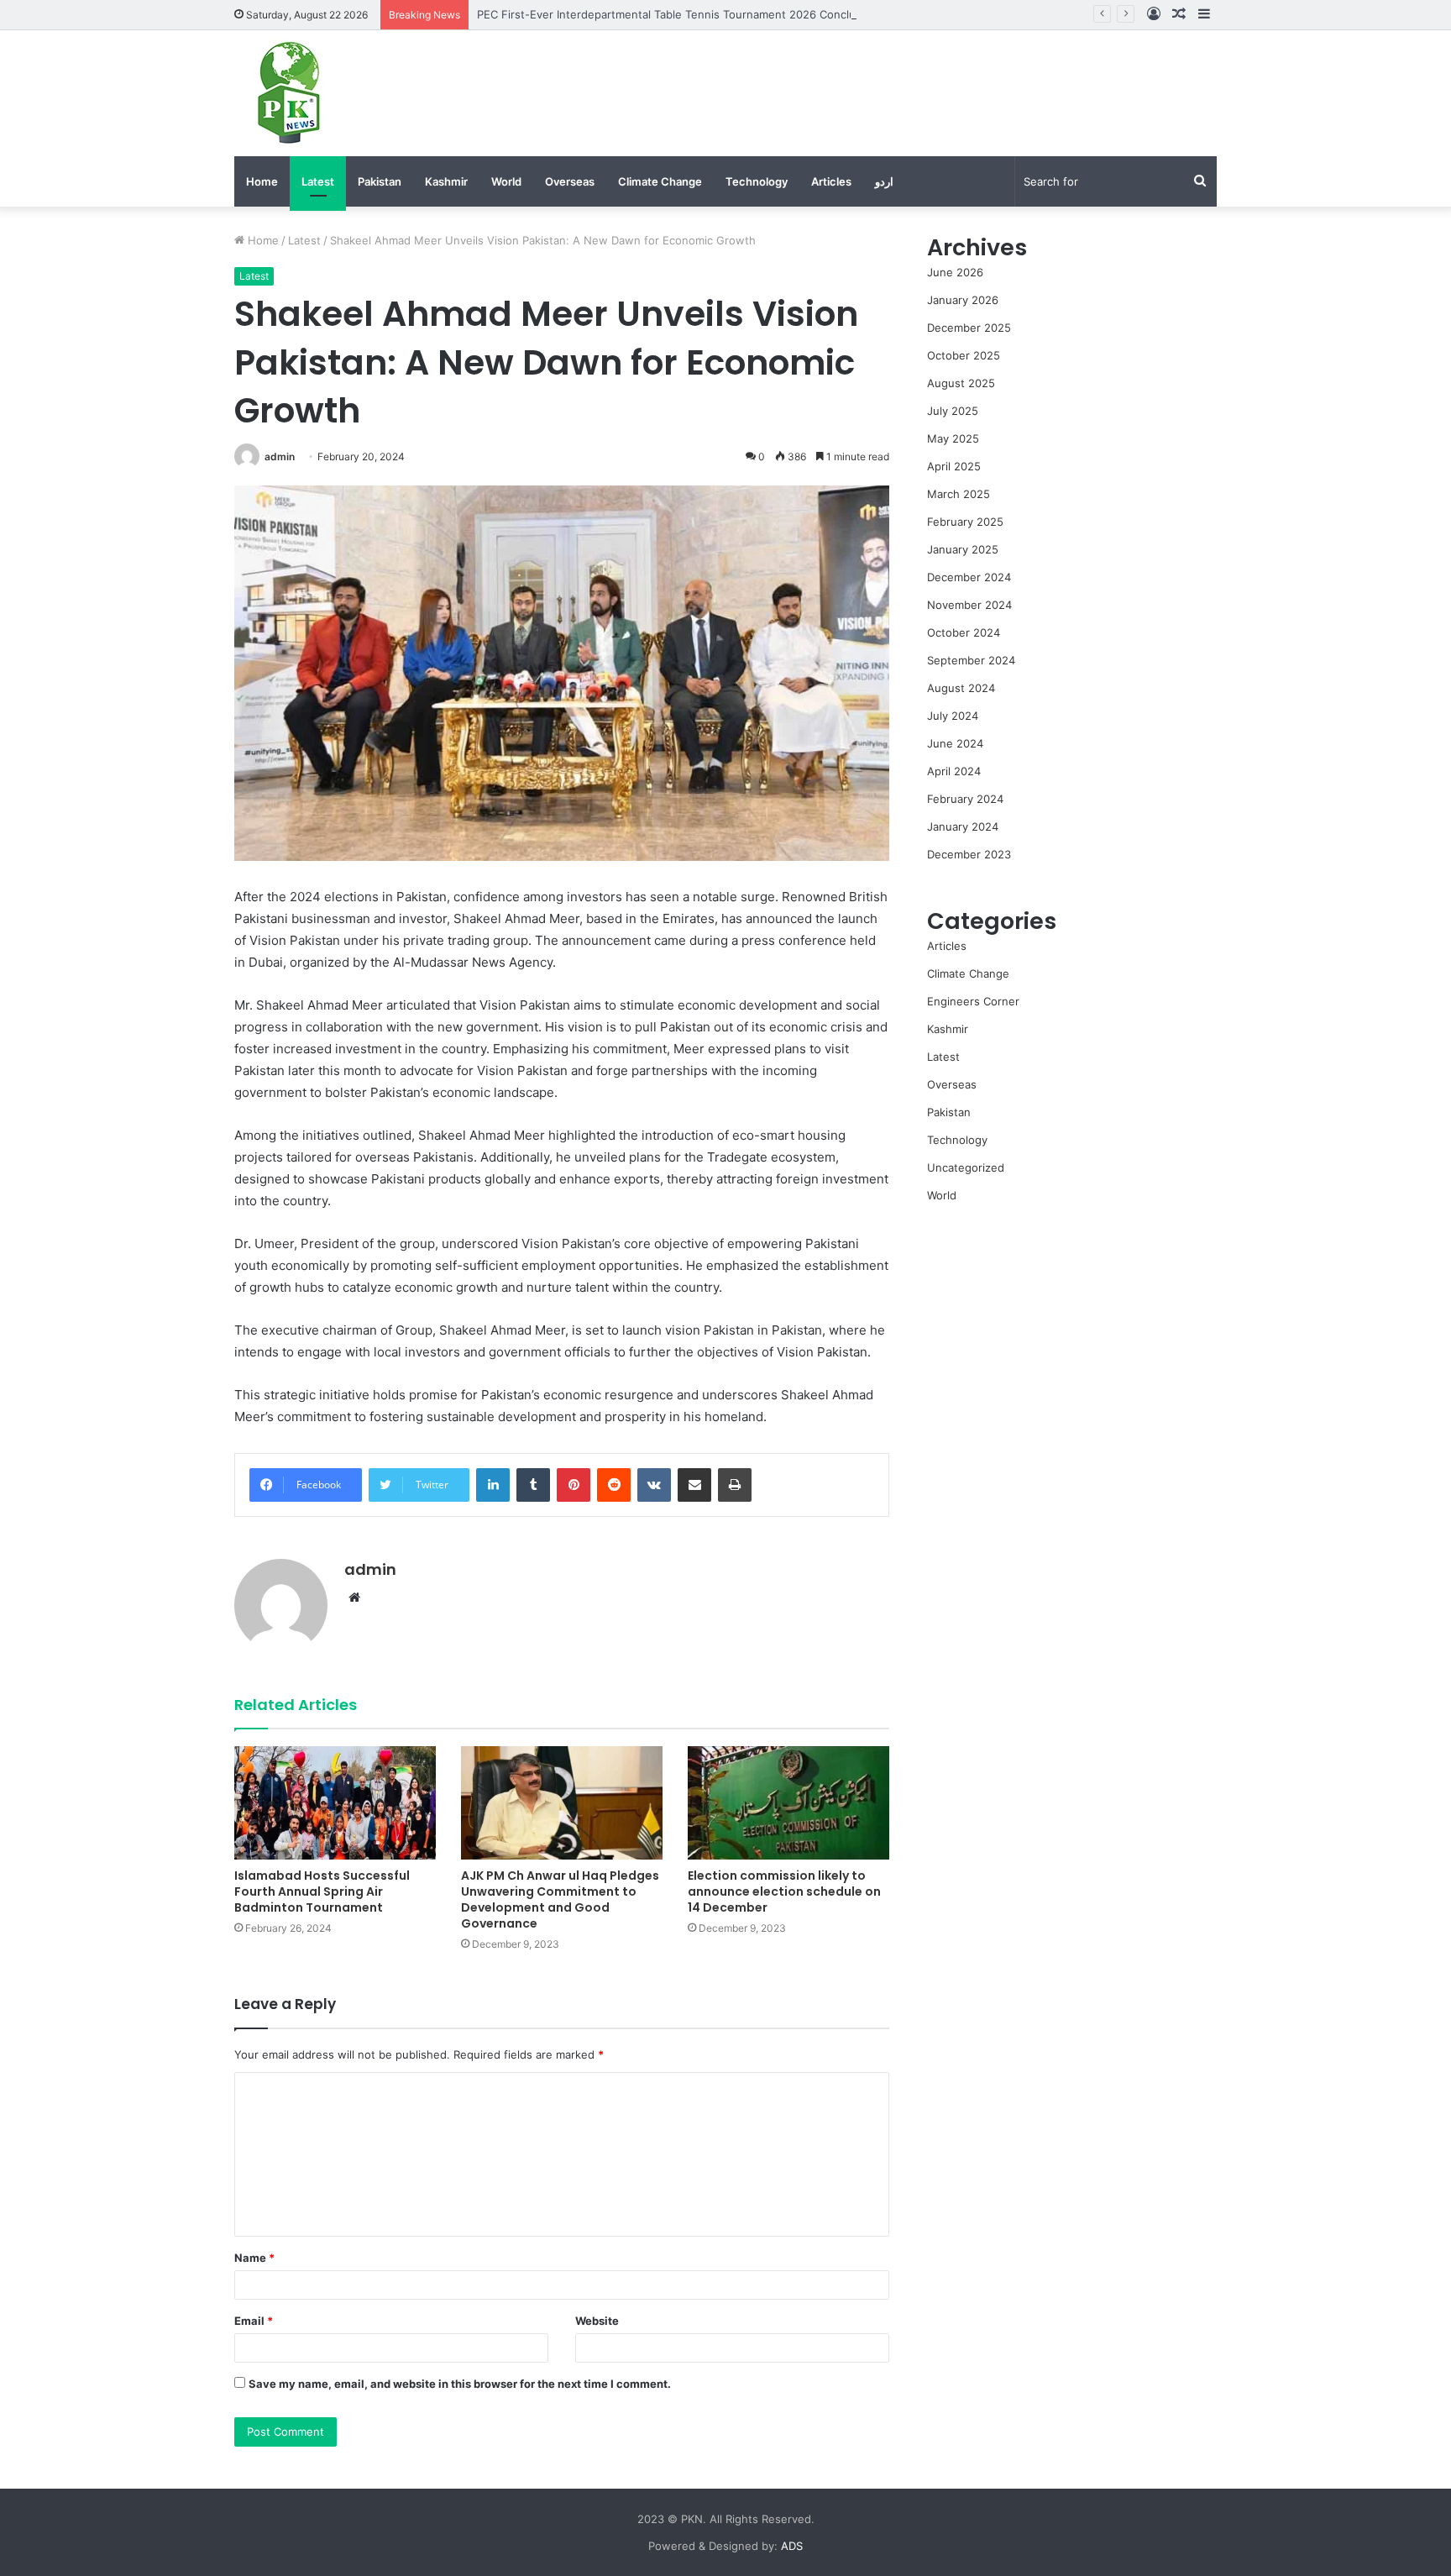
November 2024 (969, 605)
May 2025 (953, 438)
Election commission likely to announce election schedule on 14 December (784, 1891)
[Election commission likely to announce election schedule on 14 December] (788, 1803)
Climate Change (660, 181)
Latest (318, 181)
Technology (757, 181)
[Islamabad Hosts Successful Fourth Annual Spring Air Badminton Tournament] (335, 1803)
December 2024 (969, 577)
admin (280, 456)
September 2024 (971, 660)
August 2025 (961, 383)
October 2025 (964, 355)
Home (262, 181)
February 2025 (965, 522)
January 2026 (963, 300)
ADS (792, 2546)
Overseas (570, 181)
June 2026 (955, 272)
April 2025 (954, 466)
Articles (831, 181)
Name (254, 2258)
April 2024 (954, 771)
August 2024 (961, 688)
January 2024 (963, 826)
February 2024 (965, 799)
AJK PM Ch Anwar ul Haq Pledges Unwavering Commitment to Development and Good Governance (560, 1899)
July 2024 (953, 716)
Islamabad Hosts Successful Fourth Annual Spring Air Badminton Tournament (322, 1891)
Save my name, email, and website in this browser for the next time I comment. (460, 2384)
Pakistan (380, 181)
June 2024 (955, 743)
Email (254, 2321)
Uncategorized (966, 1167)
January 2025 (963, 549)
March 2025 (959, 494)
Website (597, 2321)
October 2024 (964, 632)
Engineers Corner (973, 1001)
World (506, 181)
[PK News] (289, 93)
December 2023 (969, 854)
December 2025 (969, 328)
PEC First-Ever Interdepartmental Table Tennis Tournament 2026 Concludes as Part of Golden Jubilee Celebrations (779, 14)
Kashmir (446, 181)
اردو (884, 181)
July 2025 (953, 411)
